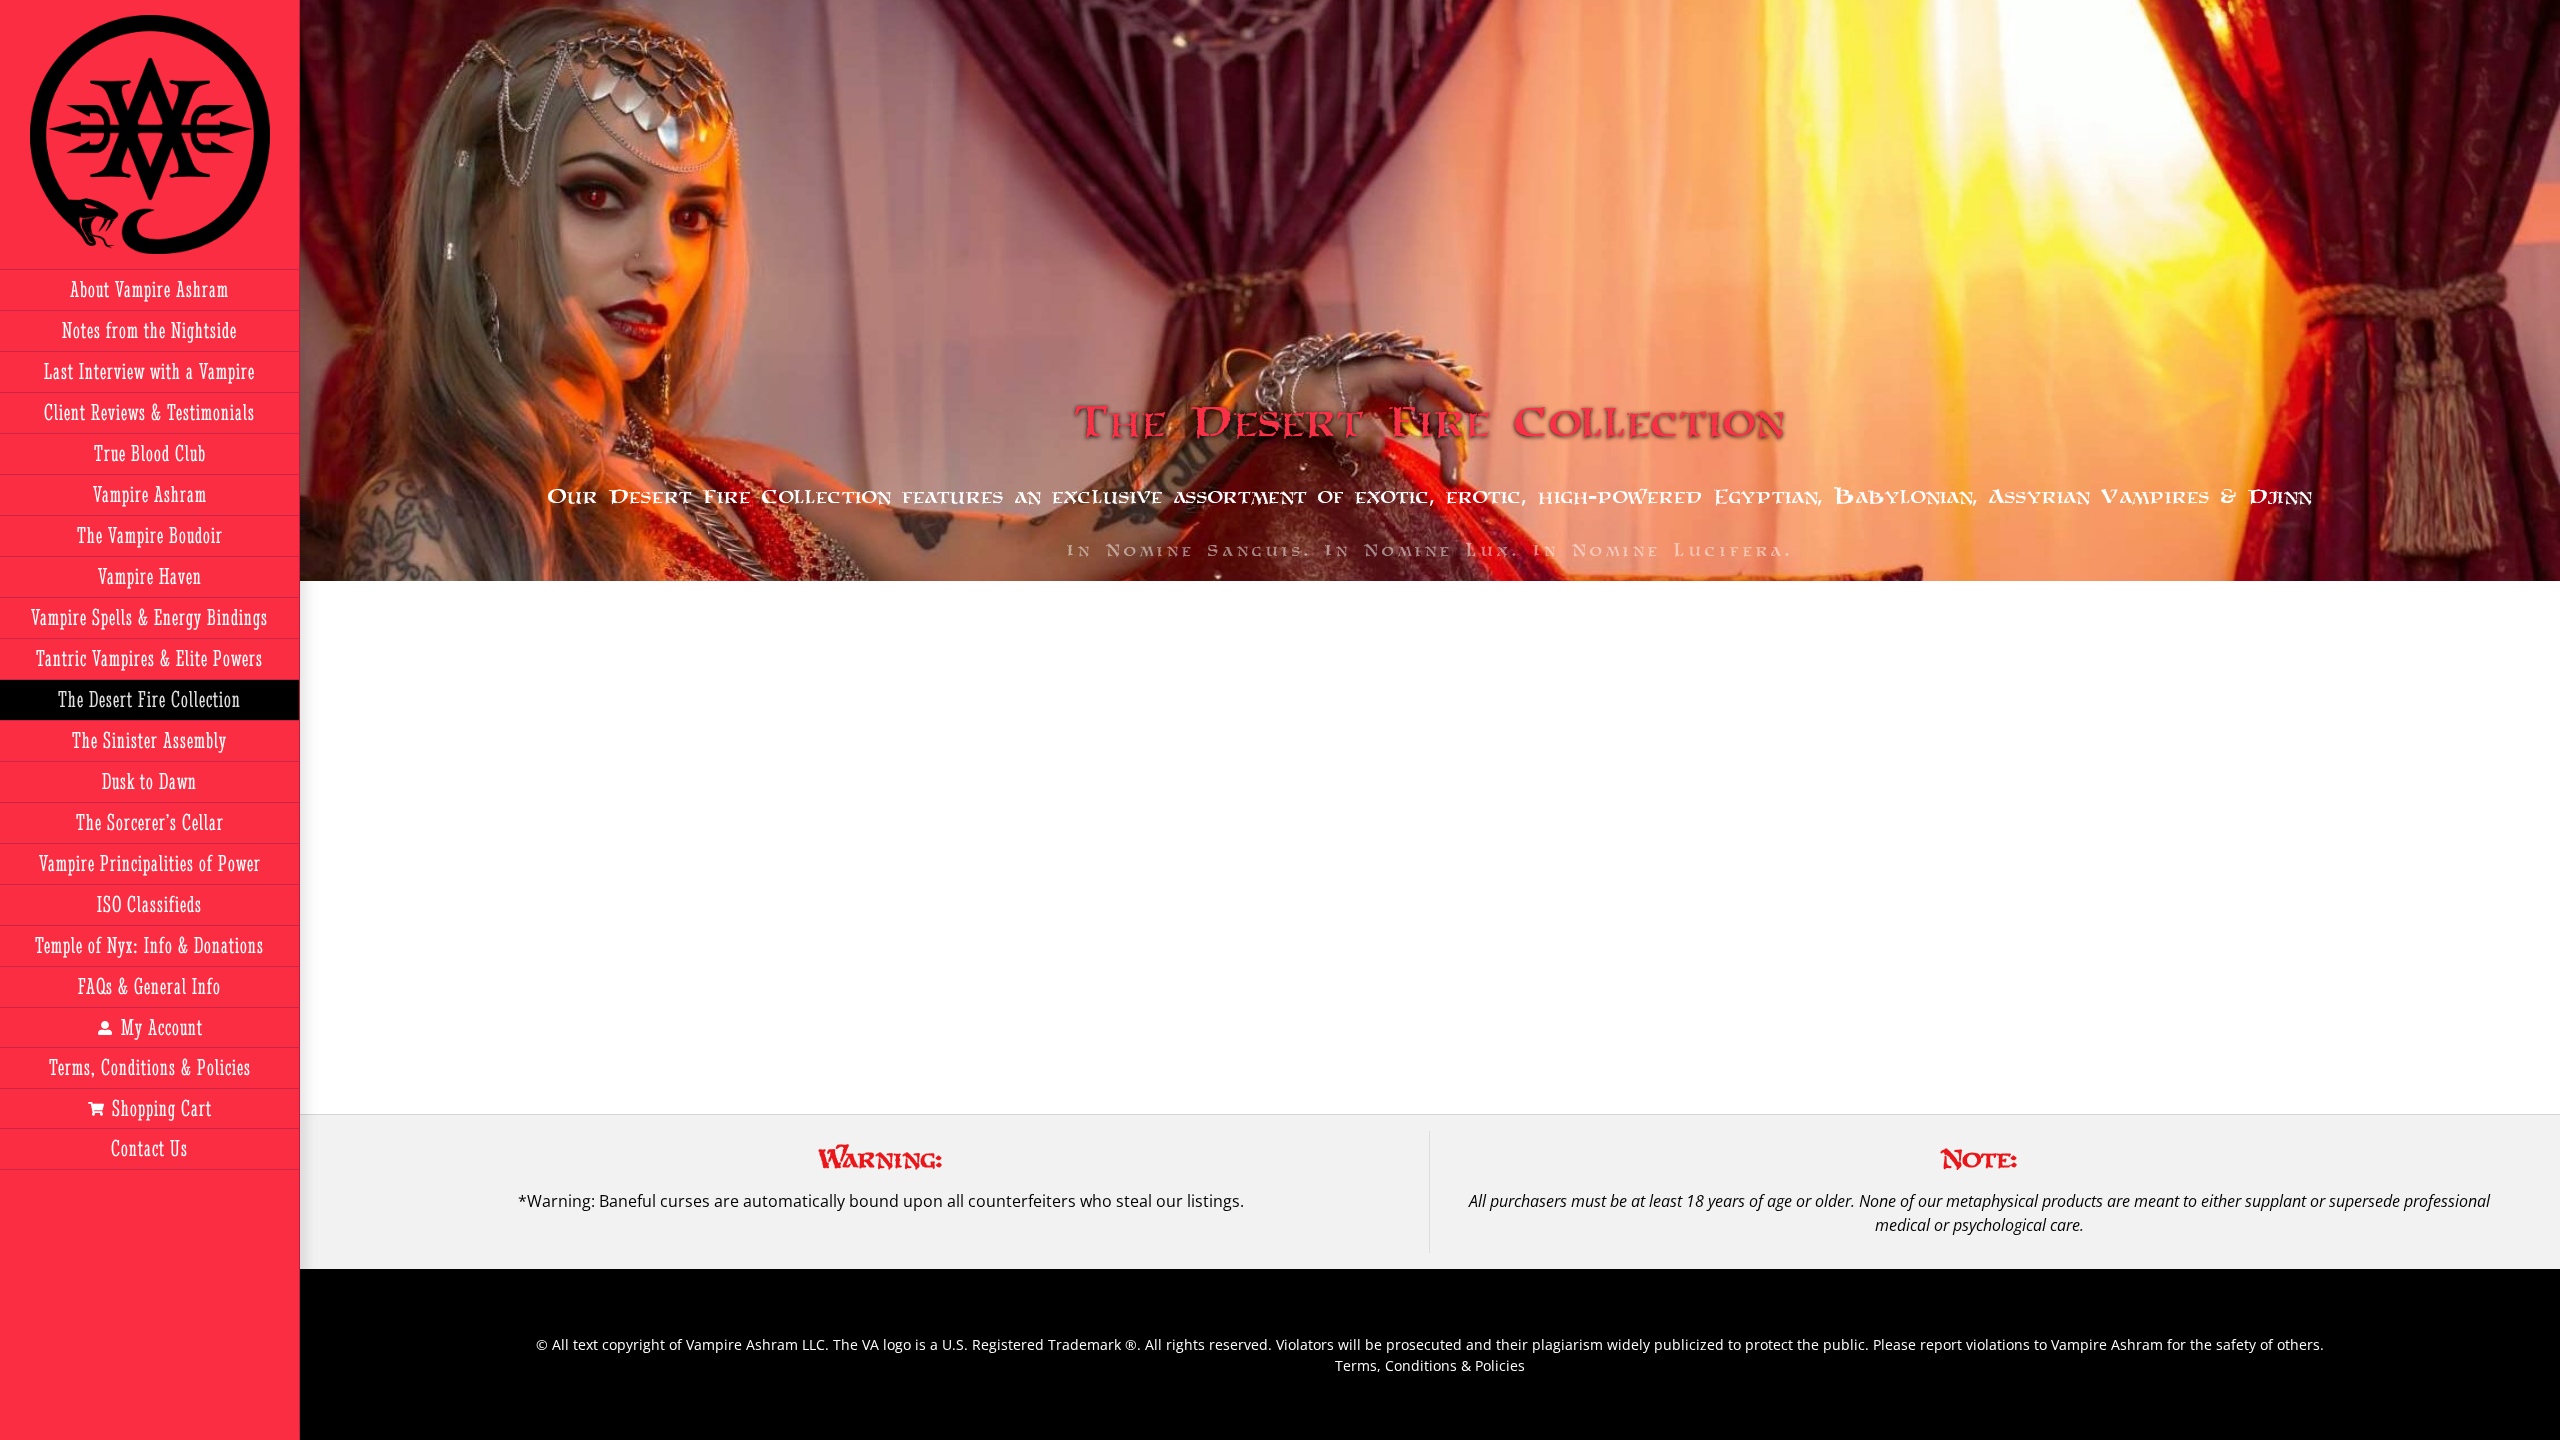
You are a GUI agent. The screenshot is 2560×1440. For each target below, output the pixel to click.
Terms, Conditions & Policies (1430, 1365)
